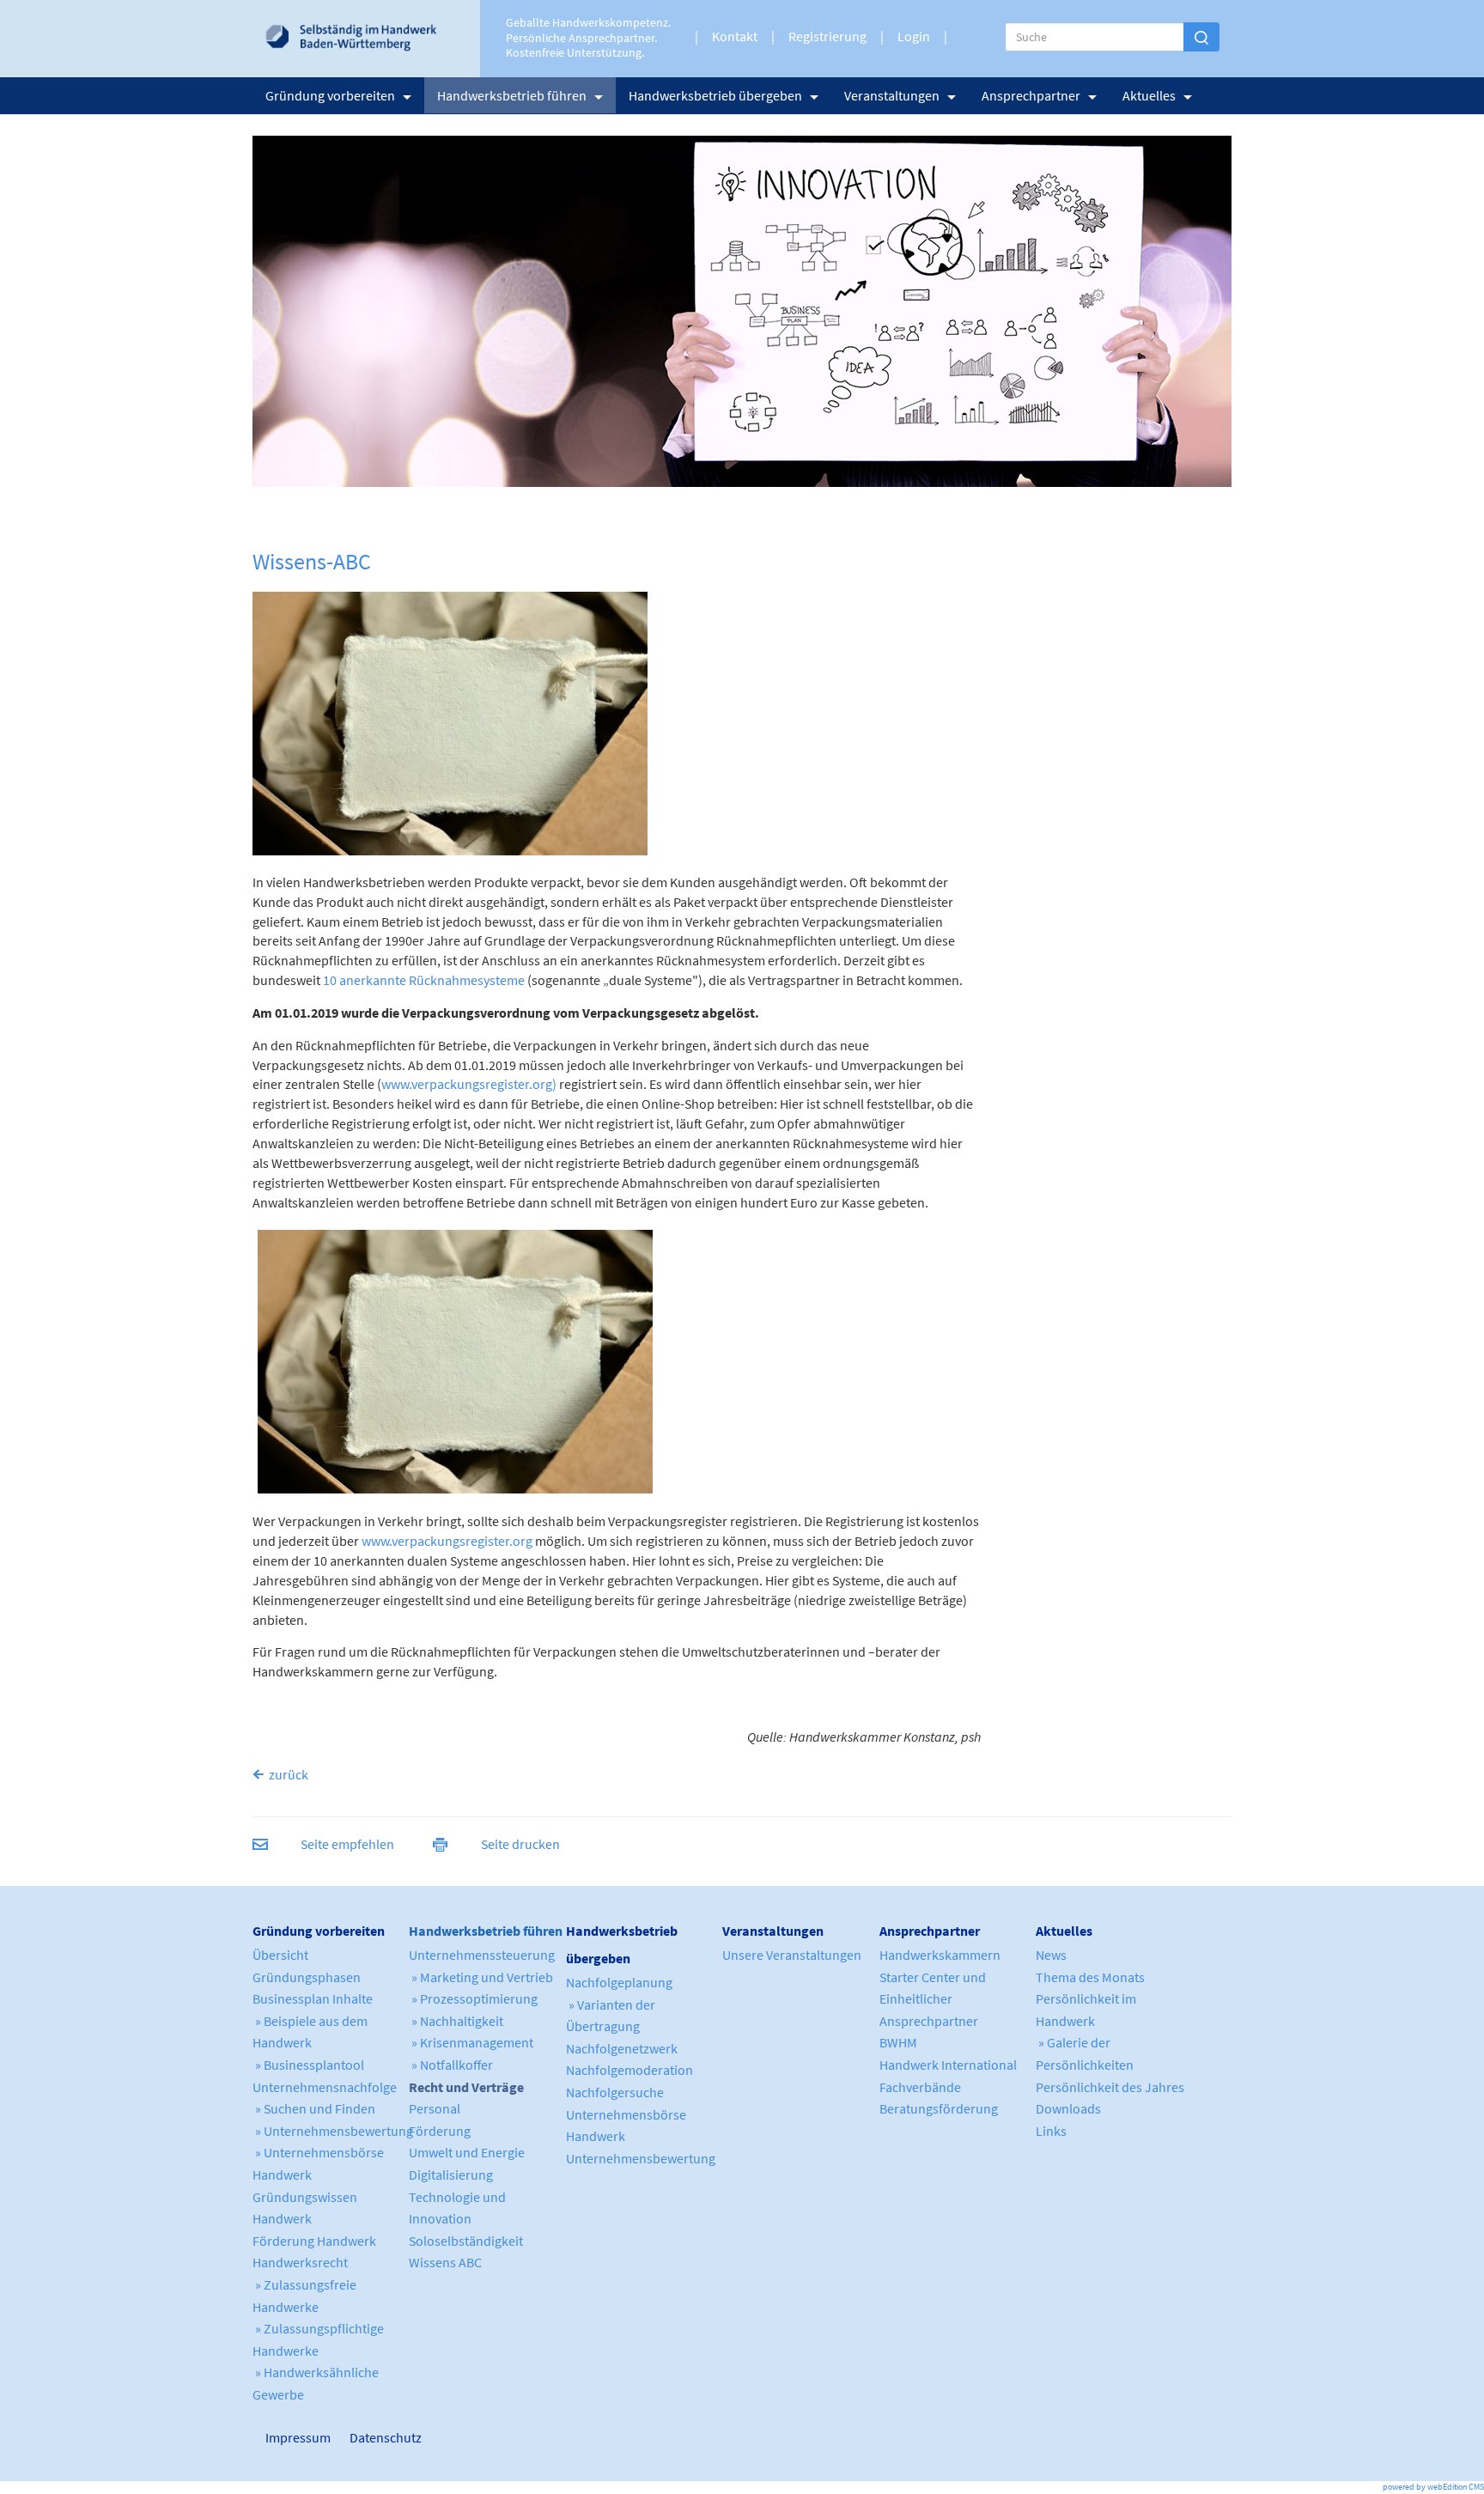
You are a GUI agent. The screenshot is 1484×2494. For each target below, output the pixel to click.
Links (1051, 2131)
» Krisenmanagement (471, 2042)
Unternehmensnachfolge (325, 2087)
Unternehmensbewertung (641, 2158)
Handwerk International (948, 2065)
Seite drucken (520, 1844)
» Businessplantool (308, 2065)
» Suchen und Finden (314, 2108)
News (1051, 1955)
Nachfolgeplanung (619, 1982)
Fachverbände (920, 2087)
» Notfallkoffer (451, 2065)
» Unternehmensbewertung (333, 2131)
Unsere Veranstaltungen (792, 1955)
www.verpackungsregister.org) (469, 1084)
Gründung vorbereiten (330, 95)
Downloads (1068, 2108)
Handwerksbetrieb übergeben (715, 95)
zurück (289, 1774)
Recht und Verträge (466, 2087)
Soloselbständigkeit (466, 2241)
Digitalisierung (451, 2175)
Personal (435, 2108)
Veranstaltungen (892, 95)
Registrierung (827, 36)
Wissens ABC (445, 2262)
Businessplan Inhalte (313, 1998)
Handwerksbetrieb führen (512, 95)
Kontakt (735, 36)
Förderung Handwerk (314, 2241)
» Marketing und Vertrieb (481, 1977)
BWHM (898, 2042)
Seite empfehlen (347, 1844)
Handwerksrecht (300, 2262)
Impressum (274, 2437)
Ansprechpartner (1031, 95)
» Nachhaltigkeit (456, 2021)
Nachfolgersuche (615, 2092)
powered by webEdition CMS (1433, 2487)
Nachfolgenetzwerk (622, 2048)
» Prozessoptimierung (473, 1998)
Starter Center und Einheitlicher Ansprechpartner (933, 1999)
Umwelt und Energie (467, 2152)
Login (914, 36)
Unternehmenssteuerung (482, 1955)
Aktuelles (1149, 95)
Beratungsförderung (939, 2108)
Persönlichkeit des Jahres (1110, 2087)
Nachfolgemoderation (629, 2070)
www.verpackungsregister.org (447, 1541)
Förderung (440, 2131)
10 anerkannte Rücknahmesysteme (424, 980)
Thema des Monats (1090, 1977)
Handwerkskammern (940, 1955)
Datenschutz (379, 2437)
